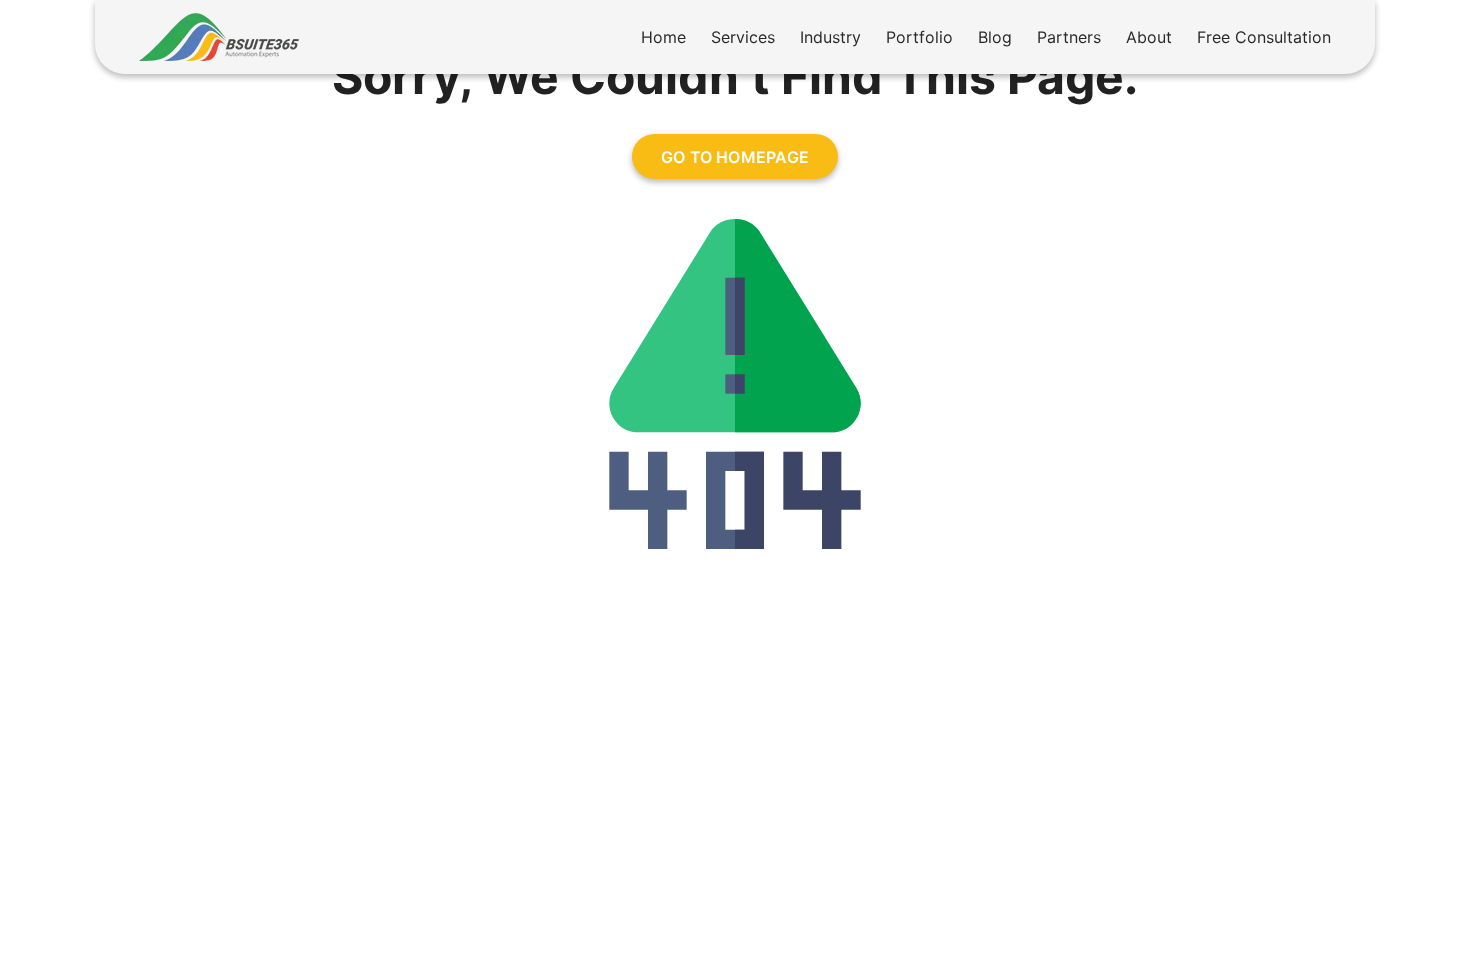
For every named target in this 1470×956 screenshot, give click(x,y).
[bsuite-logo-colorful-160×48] (219, 21)
